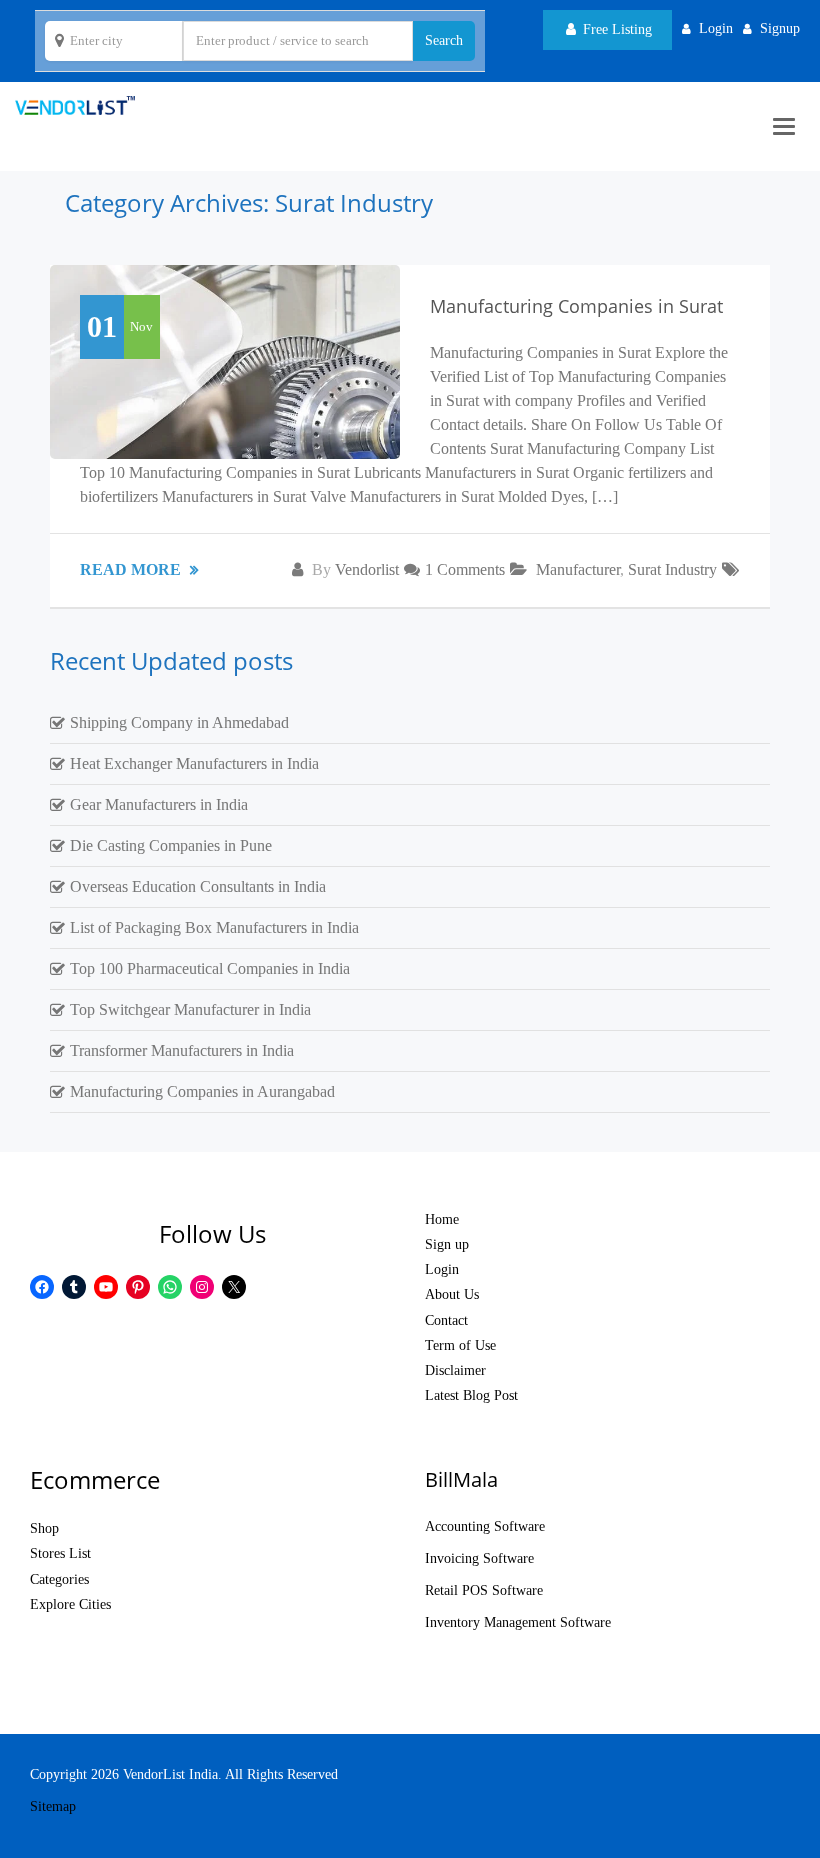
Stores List (60, 1553)
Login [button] (716, 28)
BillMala (461, 1479)
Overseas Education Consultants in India (198, 886)
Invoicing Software (479, 1558)
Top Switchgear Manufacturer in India (190, 1009)
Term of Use (460, 1345)
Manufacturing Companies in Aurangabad (202, 1091)
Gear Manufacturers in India (159, 804)
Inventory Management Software (518, 1622)
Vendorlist (367, 569)
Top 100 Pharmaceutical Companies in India (210, 968)
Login (442, 1269)
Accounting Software (485, 1526)
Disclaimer (455, 1370)
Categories (59, 1579)
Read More (132, 569)
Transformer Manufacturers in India (182, 1050)
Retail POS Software (484, 1590)
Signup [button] (780, 28)
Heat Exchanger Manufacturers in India (194, 763)
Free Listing (615, 29)
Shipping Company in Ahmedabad (179, 722)
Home (442, 1219)
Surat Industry (672, 569)
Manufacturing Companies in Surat (576, 306)
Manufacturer (578, 569)
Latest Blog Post (471, 1395)
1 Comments (465, 569)
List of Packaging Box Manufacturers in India (214, 927)
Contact (446, 1320)
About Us (452, 1294)
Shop (44, 1528)
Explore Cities (70, 1604)
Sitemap (53, 1806)
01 (102, 326)
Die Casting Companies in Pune (171, 845)
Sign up (447, 1244)
